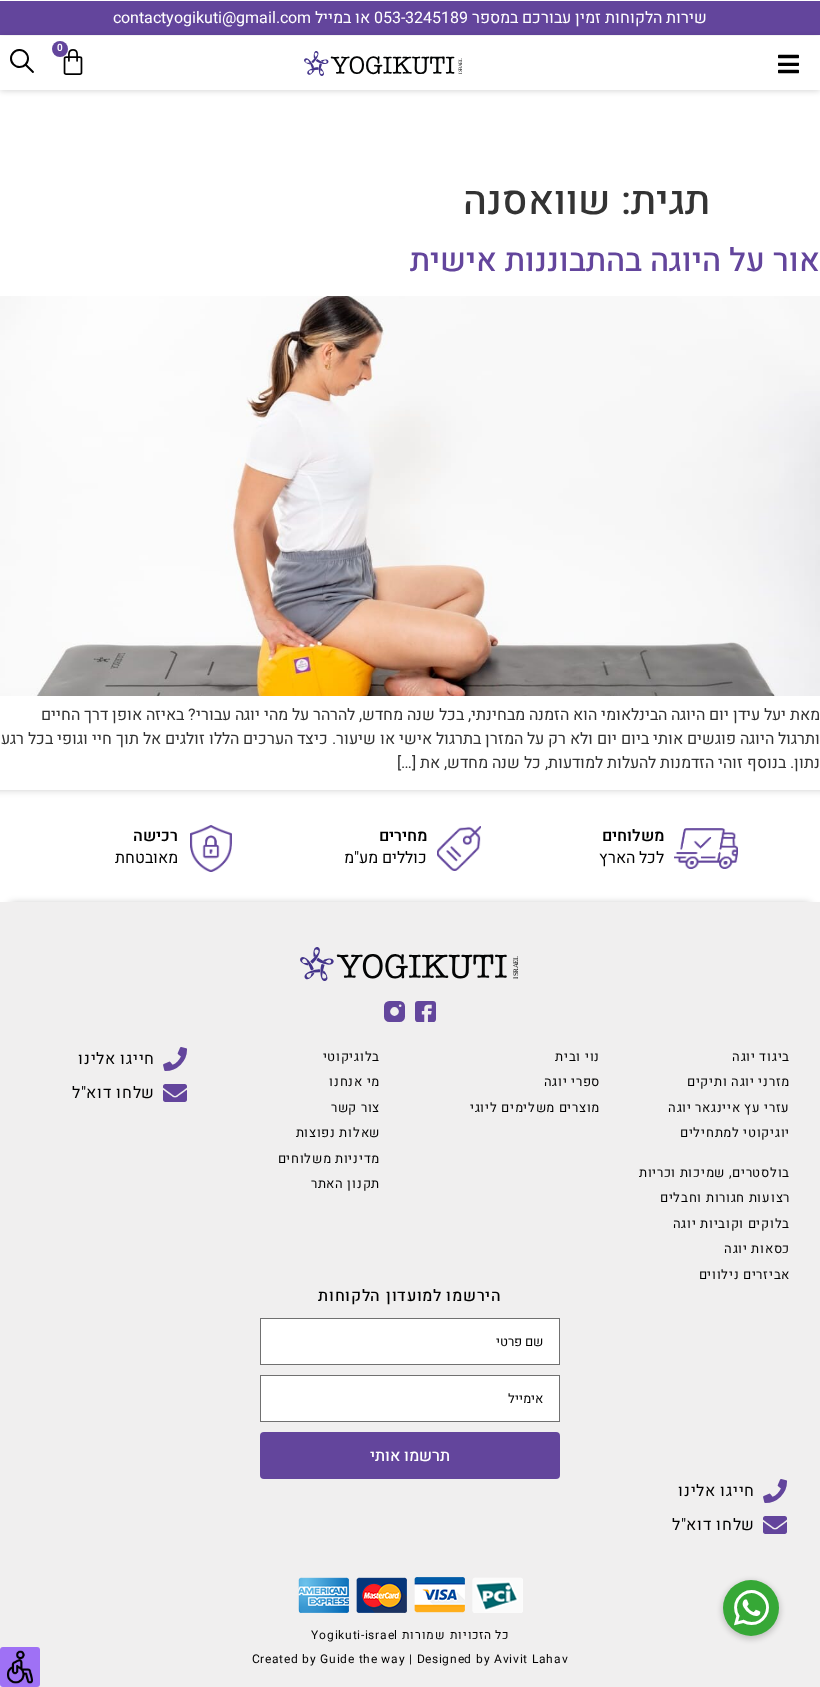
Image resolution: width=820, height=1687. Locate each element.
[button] (751, 1608)
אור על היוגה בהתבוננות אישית (615, 260)
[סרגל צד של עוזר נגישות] (20, 1667)
